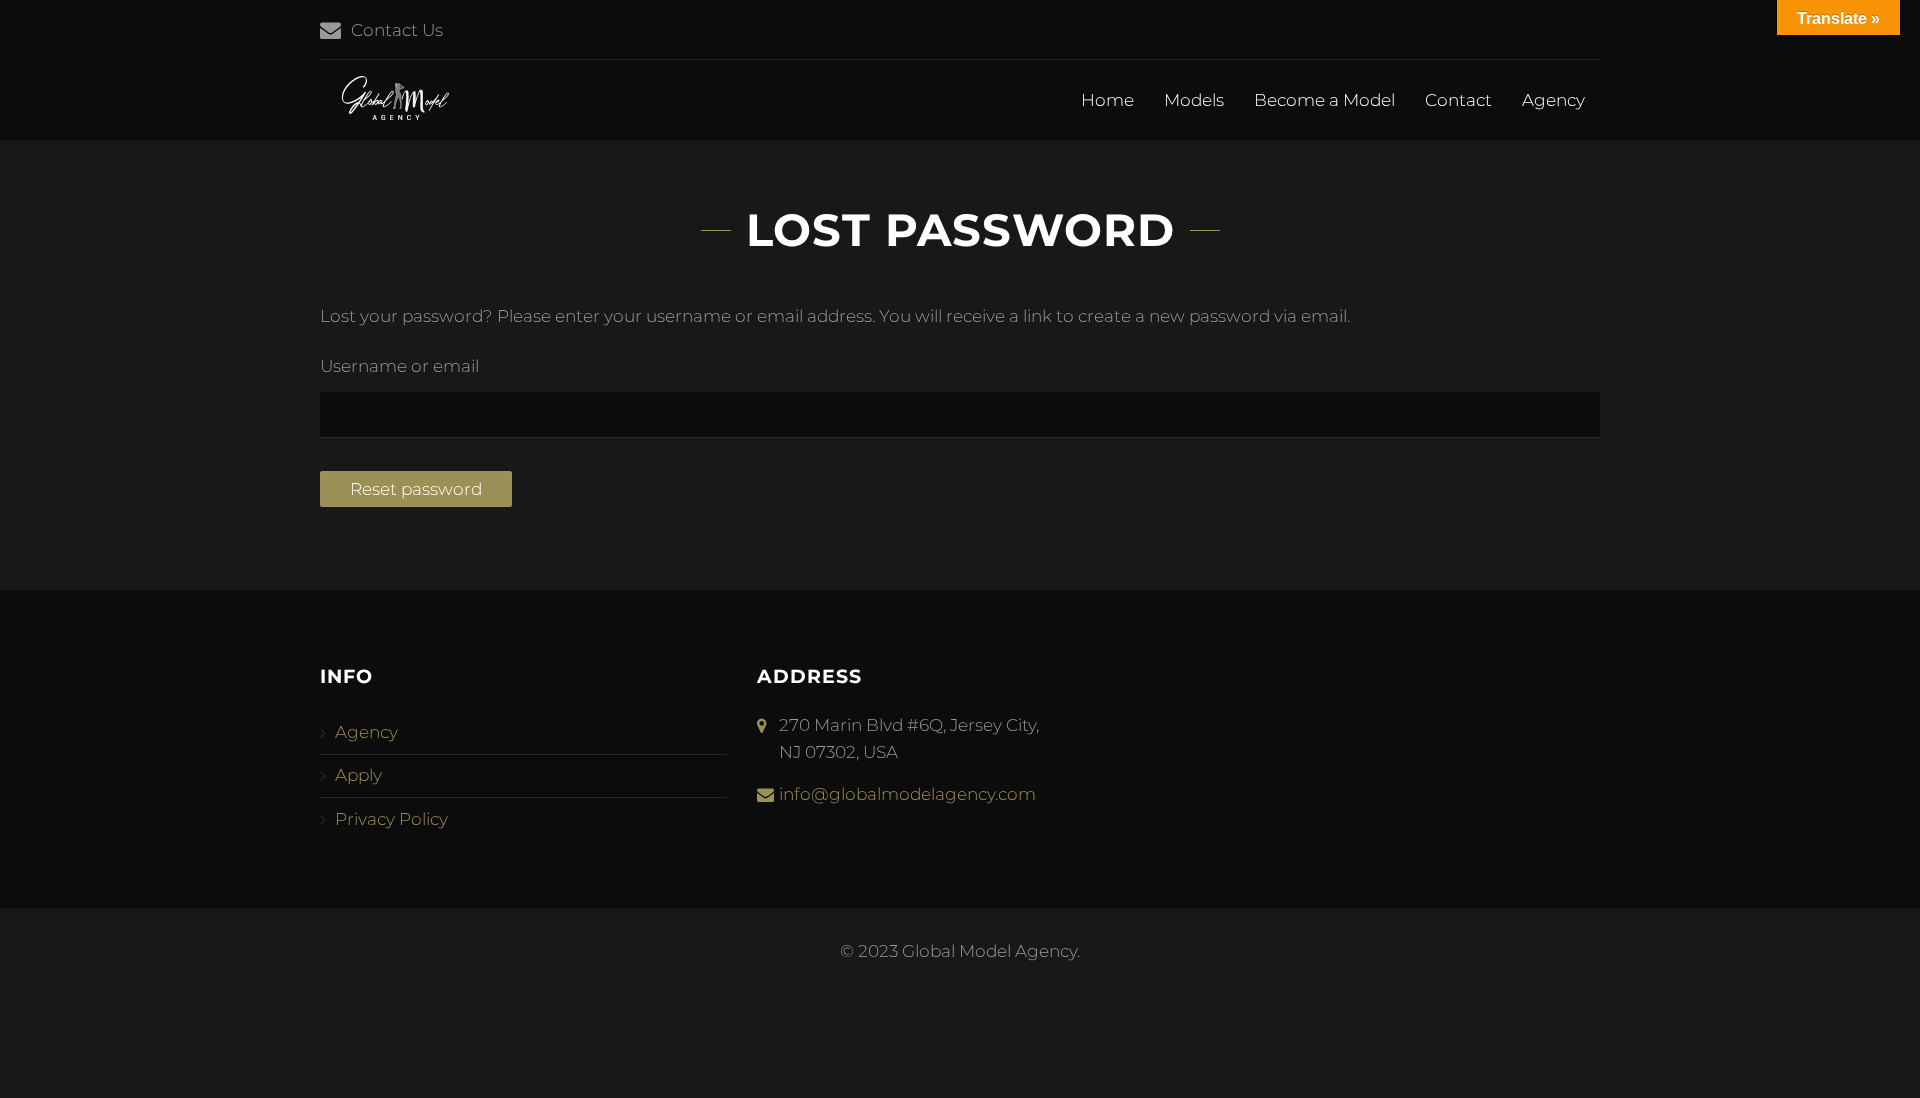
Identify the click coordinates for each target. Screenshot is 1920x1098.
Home (1107, 100)
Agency (1553, 100)
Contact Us (397, 30)
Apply (358, 775)
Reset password (416, 489)
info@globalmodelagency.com (907, 794)
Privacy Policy (391, 819)
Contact (1458, 100)
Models (1194, 100)
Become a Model (1324, 100)
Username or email (399, 366)
